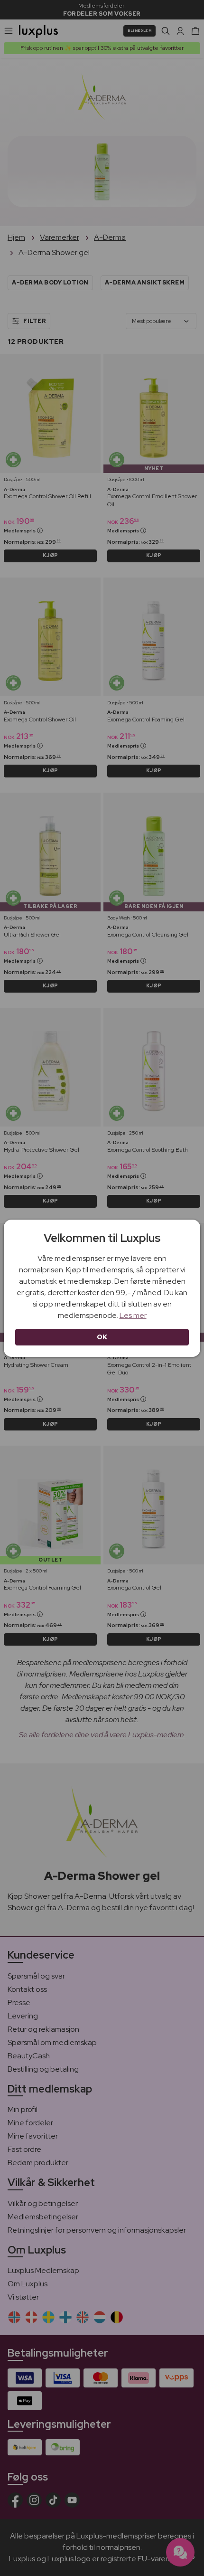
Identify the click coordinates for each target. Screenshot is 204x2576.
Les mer (133, 1315)
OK (102, 1337)
